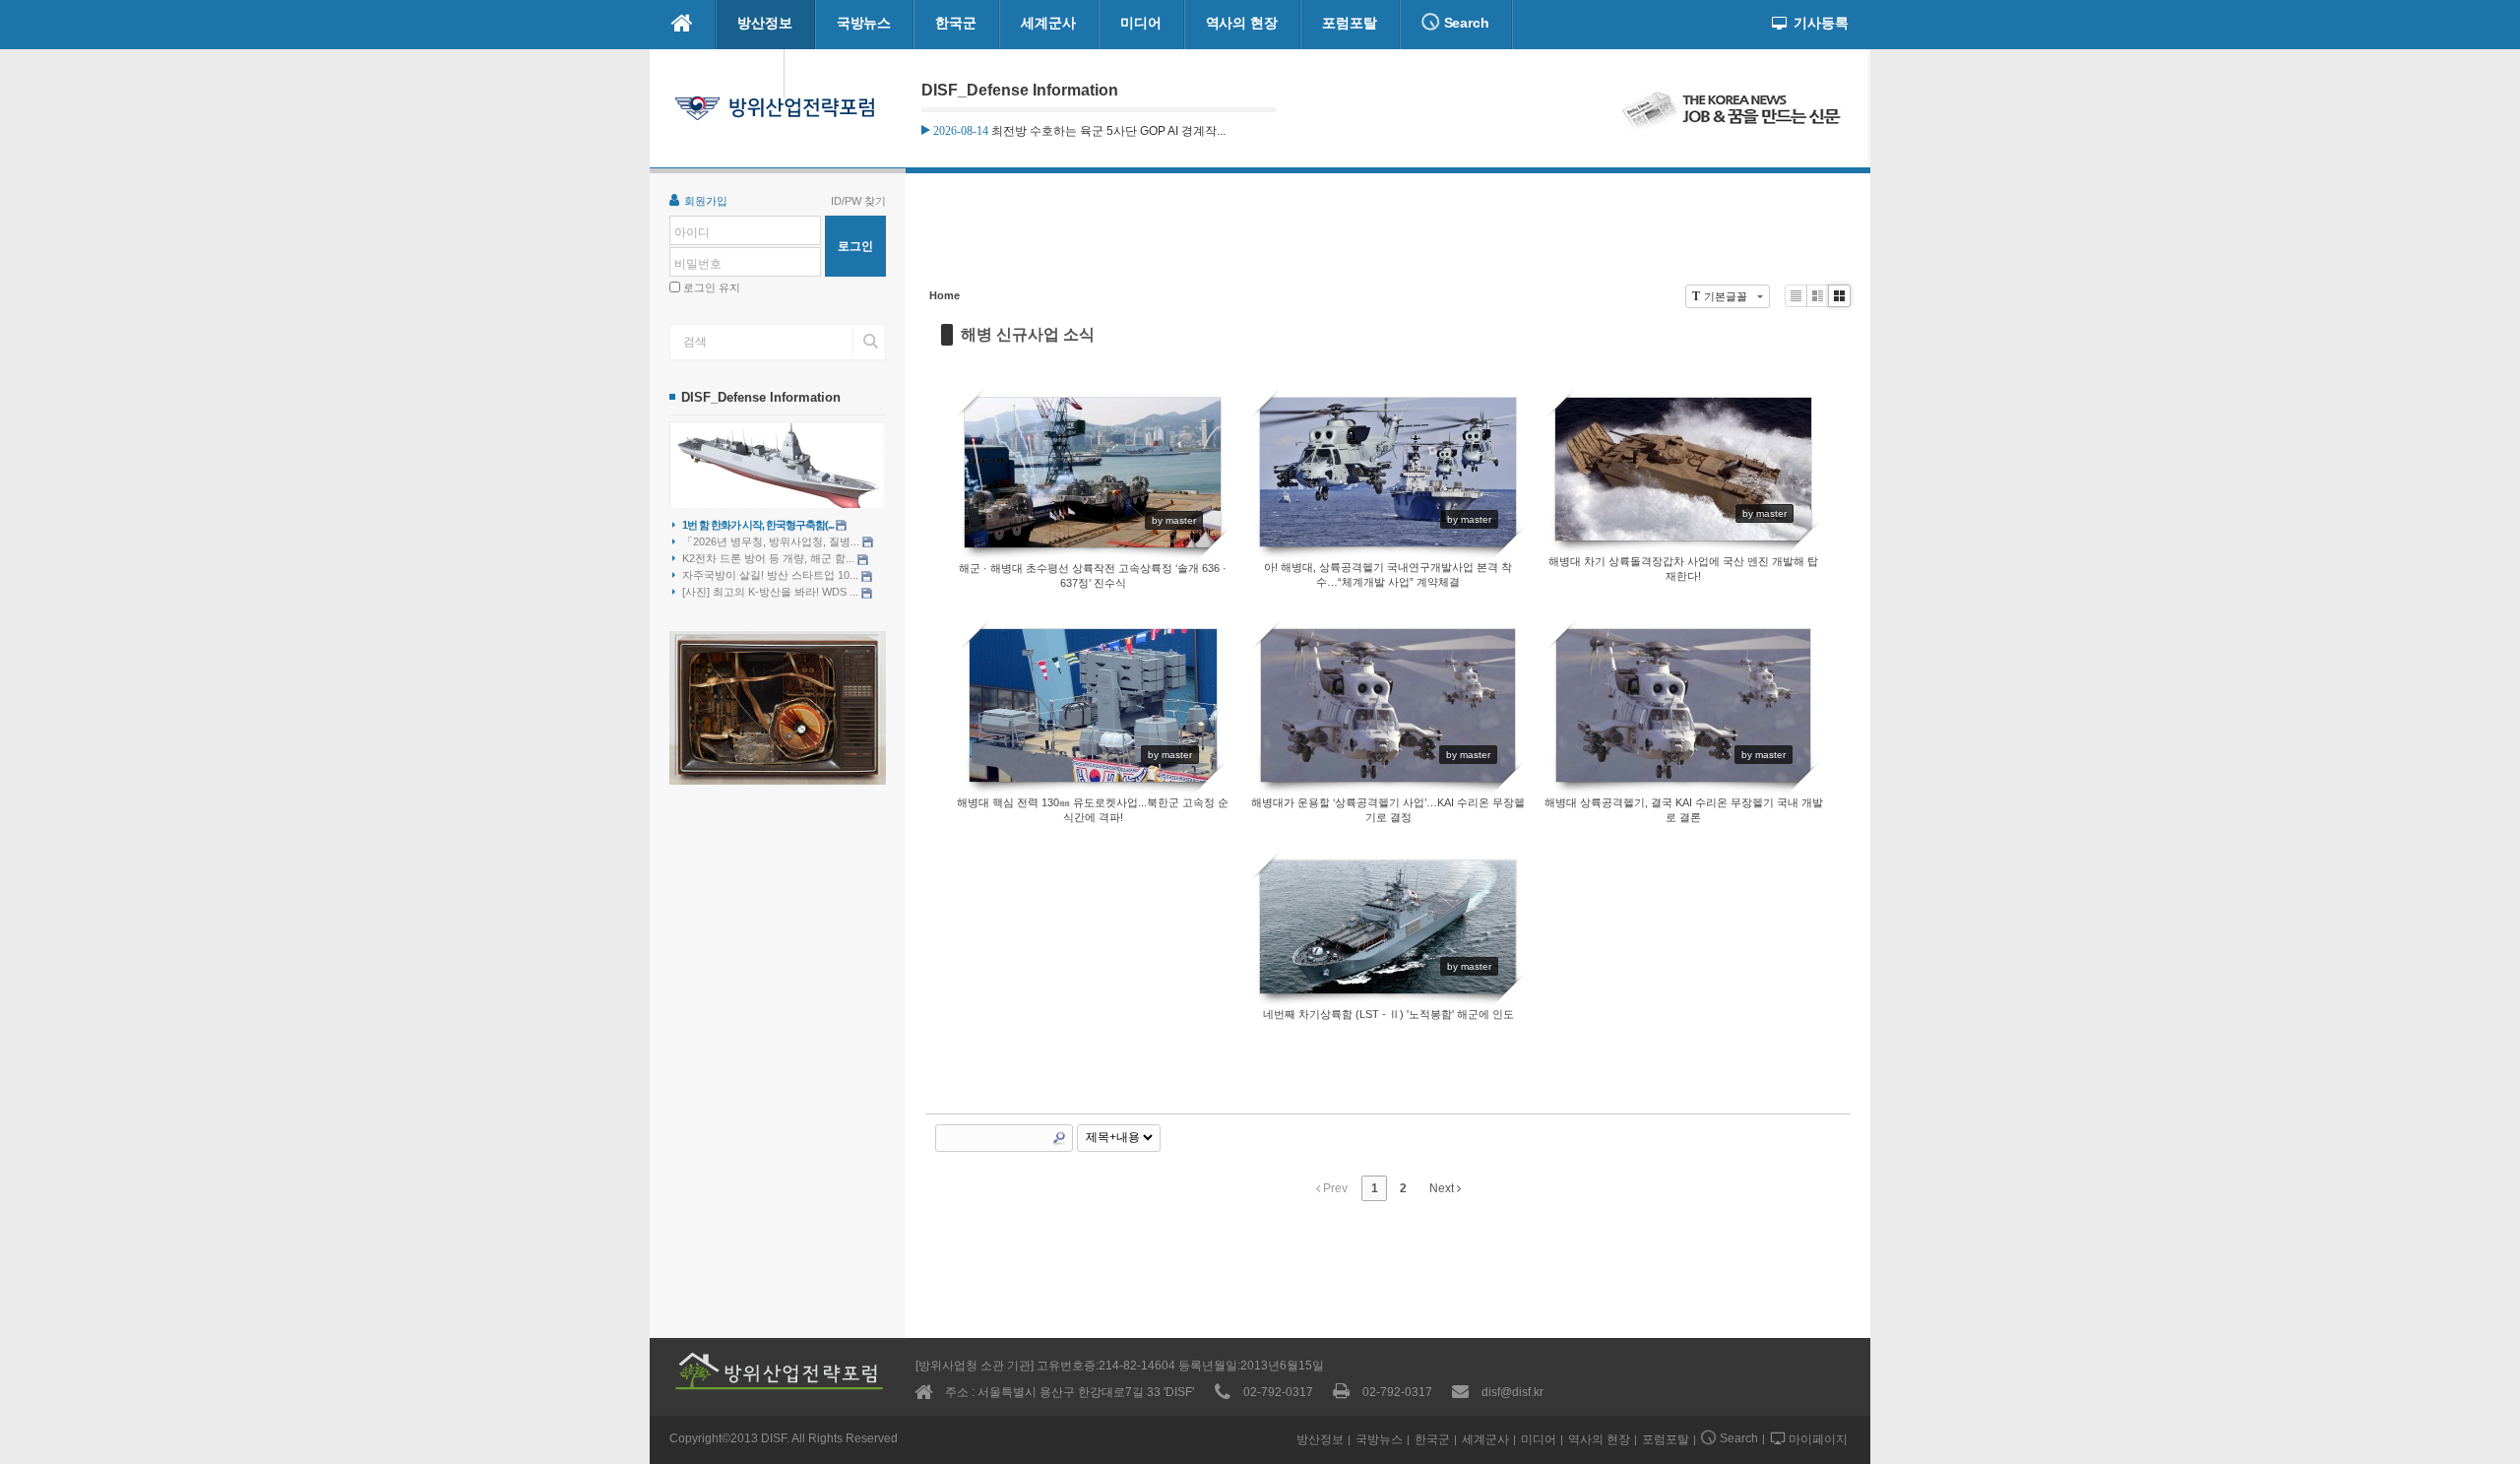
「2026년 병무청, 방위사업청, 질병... (772, 541)
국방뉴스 (864, 23)
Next (1443, 1188)
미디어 (1141, 23)
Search (1465, 23)
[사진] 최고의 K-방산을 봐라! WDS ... (772, 592)
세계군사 (1048, 23)
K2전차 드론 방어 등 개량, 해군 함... (770, 558)
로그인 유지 (712, 287)
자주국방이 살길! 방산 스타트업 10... (772, 575)
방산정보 (765, 23)
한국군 (956, 23)
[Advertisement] (1388, 237)
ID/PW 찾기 (858, 201)
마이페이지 (726, 72)
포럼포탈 (1350, 23)
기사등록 (1821, 23)
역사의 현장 (1242, 23)
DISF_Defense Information (761, 397)
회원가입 (706, 201)
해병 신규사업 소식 (1028, 334)
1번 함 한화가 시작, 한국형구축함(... (759, 525)
